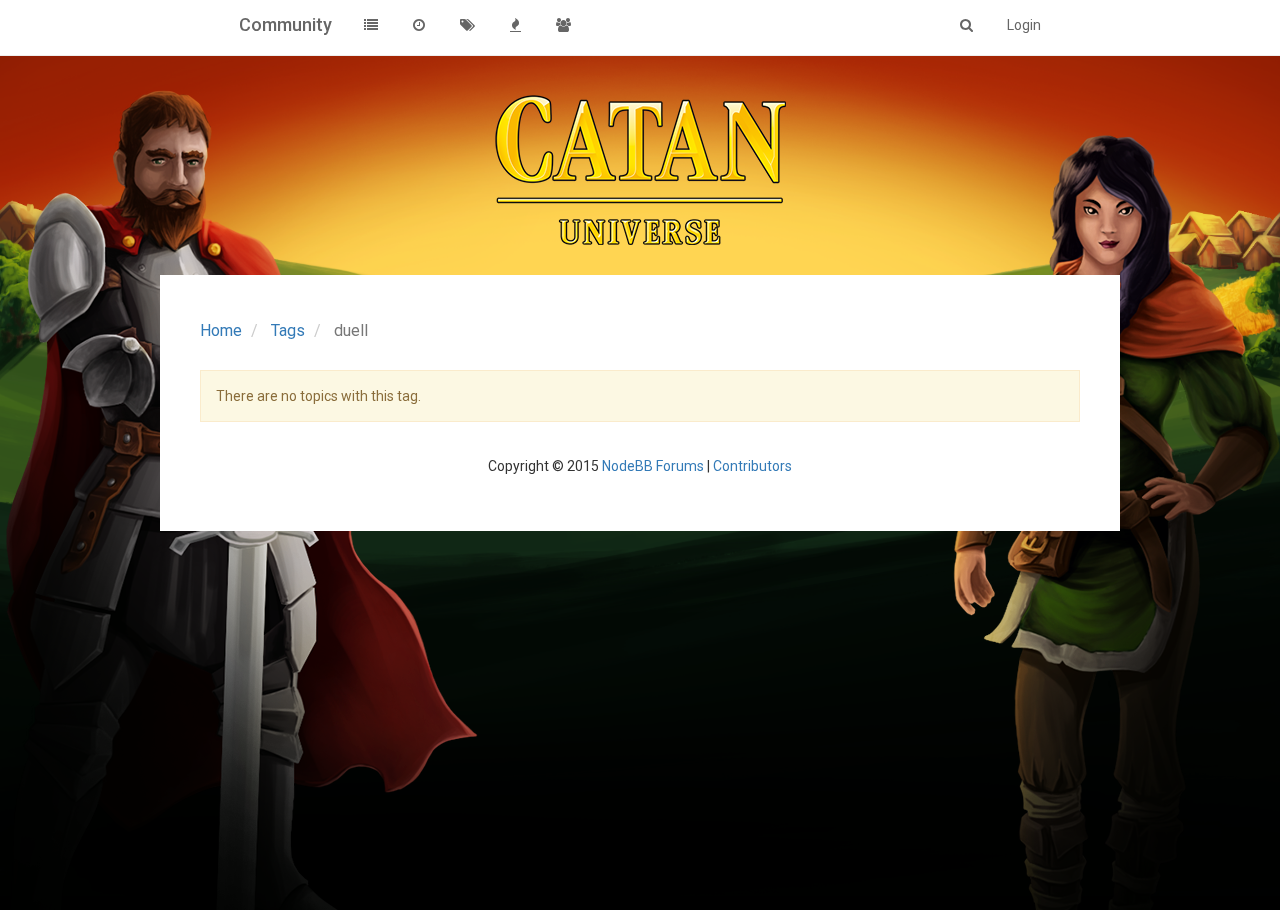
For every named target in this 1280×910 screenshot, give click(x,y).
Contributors (752, 466)
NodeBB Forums (653, 466)
